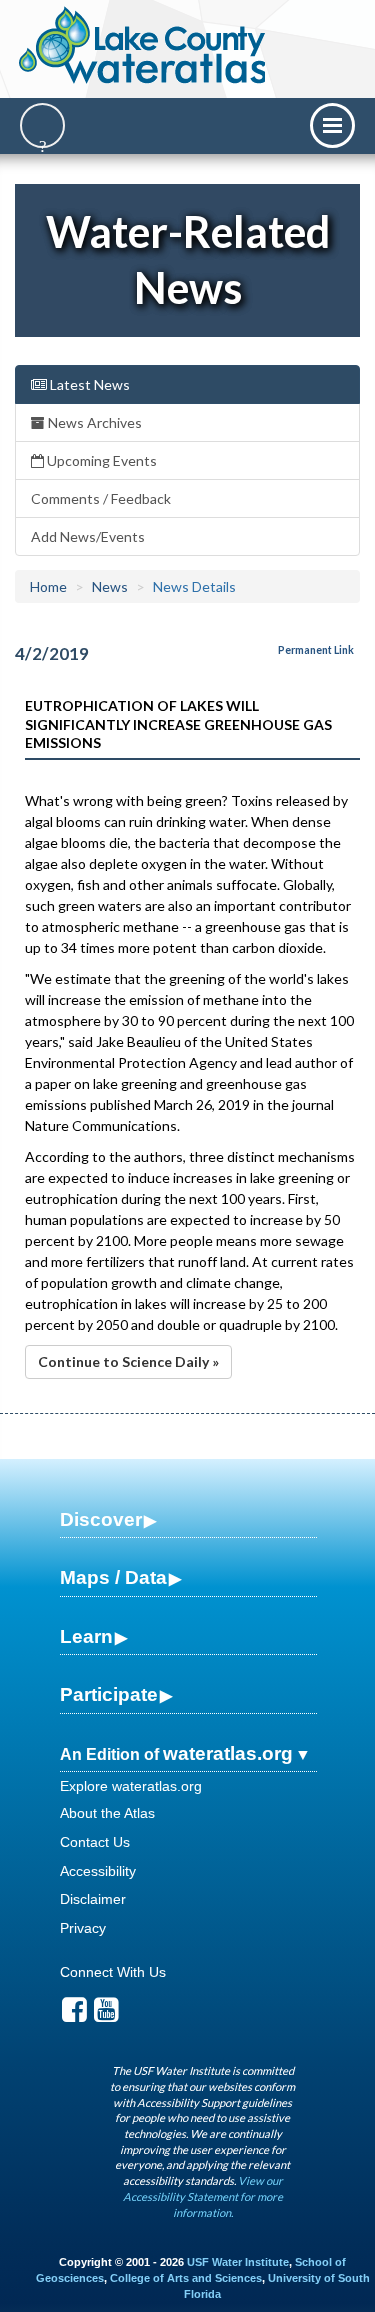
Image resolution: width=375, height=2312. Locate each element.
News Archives (93, 422)
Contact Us (95, 1842)
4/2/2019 (52, 653)
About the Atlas (107, 1813)
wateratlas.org (228, 1753)
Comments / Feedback (101, 498)
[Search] (42, 125)
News (110, 586)
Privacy (83, 1928)
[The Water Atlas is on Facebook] (74, 2015)
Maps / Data (113, 1577)
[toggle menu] (332, 125)
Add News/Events (88, 536)
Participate (109, 1694)
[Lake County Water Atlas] (143, 45)
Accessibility (98, 1871)
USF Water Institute (238, 2262)
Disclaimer (93, 1899)
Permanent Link (316, 650)
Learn (86, 1636)
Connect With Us (113, 1972)
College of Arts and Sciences (186, 2278)
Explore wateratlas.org (131, 1786)
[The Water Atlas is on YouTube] (106, 2015)
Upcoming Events (100, 460)
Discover (101, 1519)
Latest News (88, 384)
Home (48, 586)
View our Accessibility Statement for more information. (203, 2196)
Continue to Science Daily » (128, 1361)
